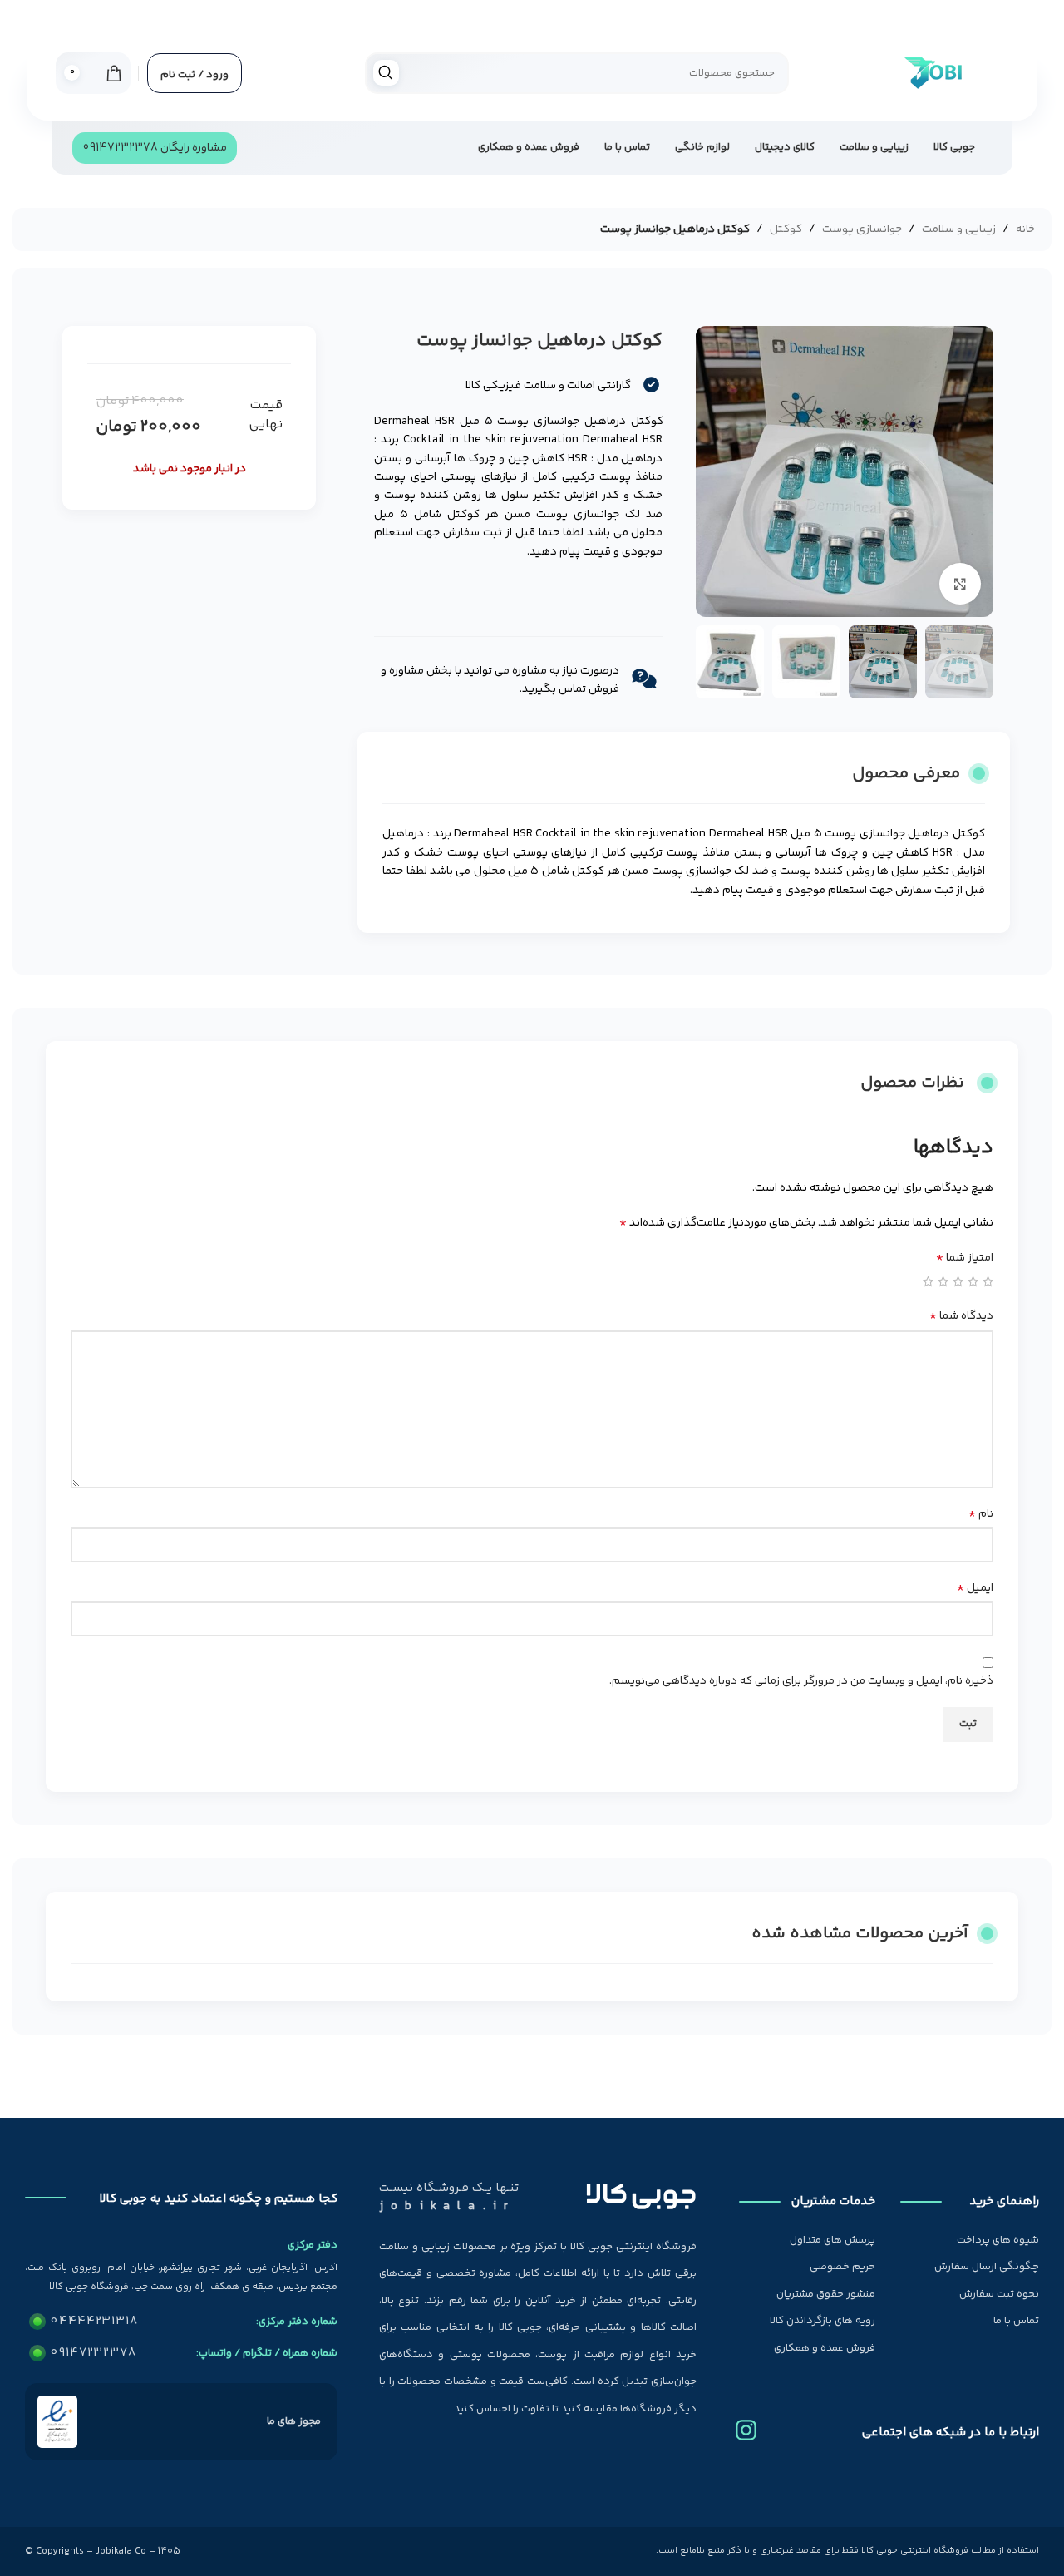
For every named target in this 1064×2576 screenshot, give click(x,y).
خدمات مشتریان (833, 2201)
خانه (1025, 229)
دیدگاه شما (961, 1316)
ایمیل (975, 1588)
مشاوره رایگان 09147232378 (155, 148)
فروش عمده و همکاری (825, 2348)
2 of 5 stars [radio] (973, 1281)
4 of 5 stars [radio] (943, 1281)
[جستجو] (386, 73)
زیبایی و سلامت (959, 229)
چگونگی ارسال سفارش (987, 2267)
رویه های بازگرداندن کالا (823, 2321)
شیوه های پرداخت (998, 2240)
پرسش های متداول (832, 2240)
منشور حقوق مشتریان (826, 2294)
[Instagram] (746, 2424)
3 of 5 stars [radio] (958, 1281)
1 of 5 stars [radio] (988, 1281)
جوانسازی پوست (862, 229)
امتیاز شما (965, 1258)
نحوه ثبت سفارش (999, 2294)
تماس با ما (1016, 2321)
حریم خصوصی (842, 2267)
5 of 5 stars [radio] (928, 1281)
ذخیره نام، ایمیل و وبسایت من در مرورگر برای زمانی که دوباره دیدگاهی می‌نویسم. (801, 1681)
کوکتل (786, 229)
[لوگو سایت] (932, 73)
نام (981, 1514)
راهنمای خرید (1004, 2201)
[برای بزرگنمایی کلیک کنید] (960, 584)
